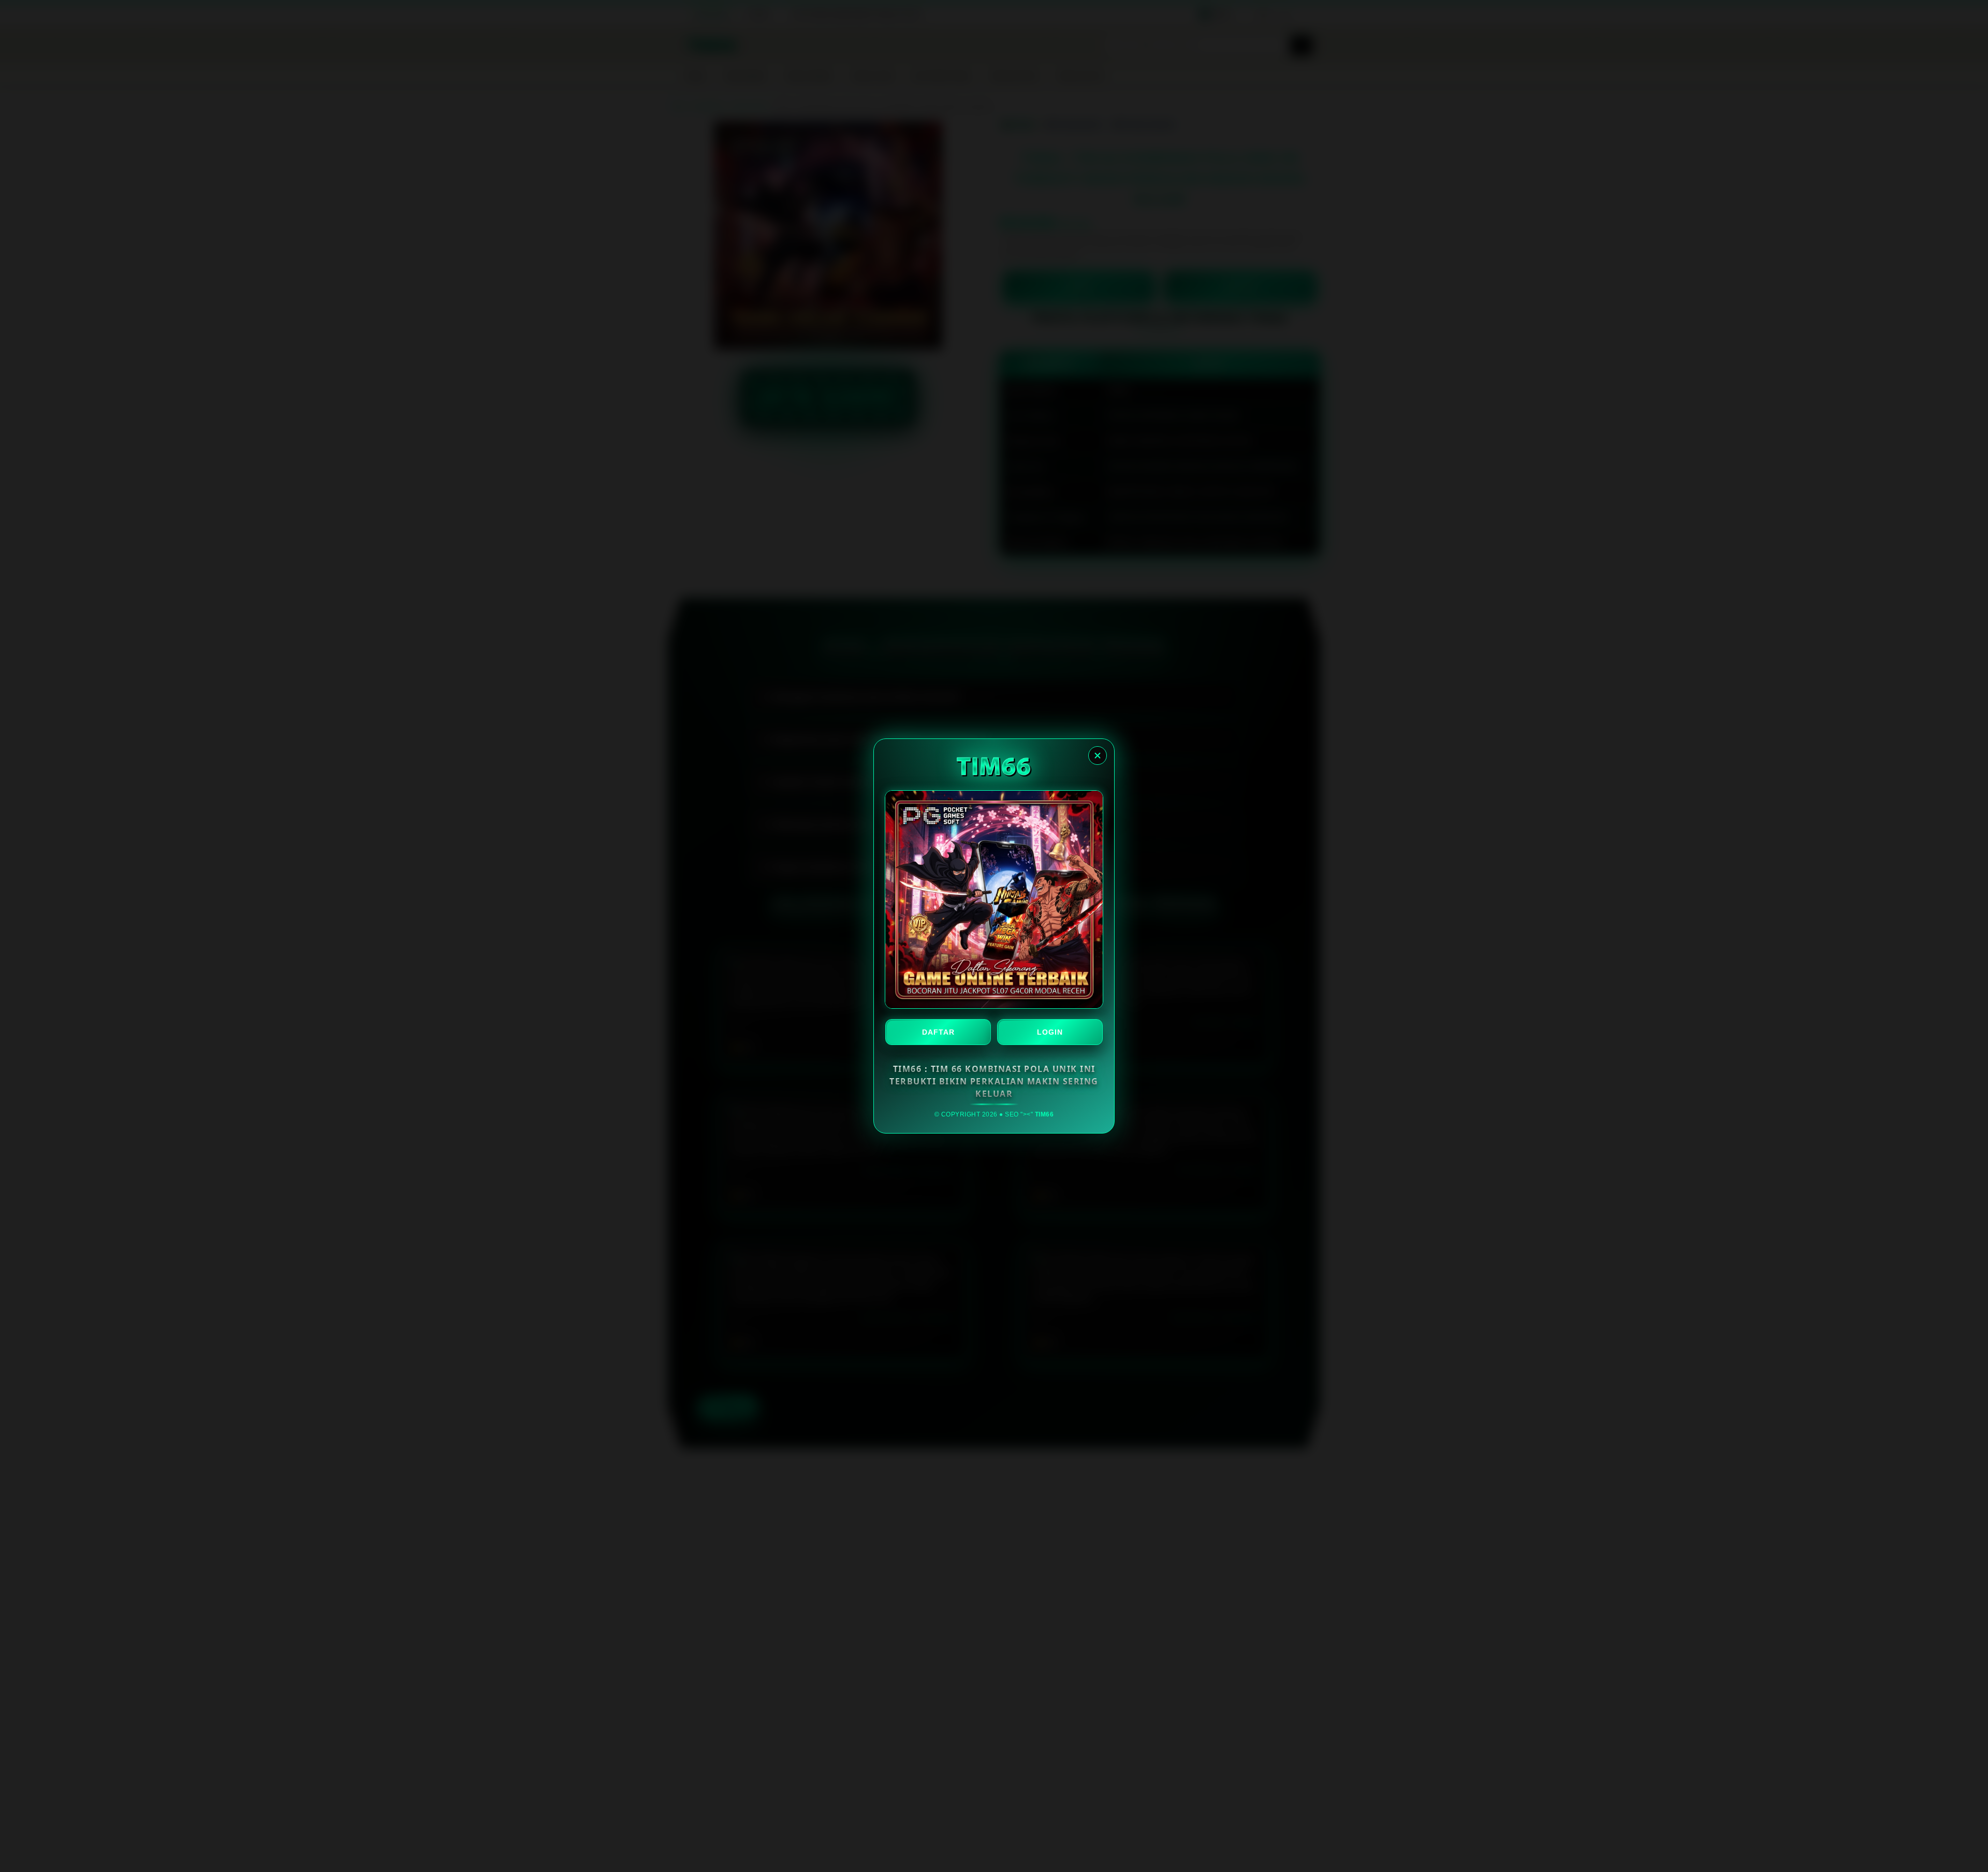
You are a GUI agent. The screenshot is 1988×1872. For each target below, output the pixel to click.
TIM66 (1044, 1114)
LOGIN (1050, 1032)
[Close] (1098, 756)
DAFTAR (938, 1032)
